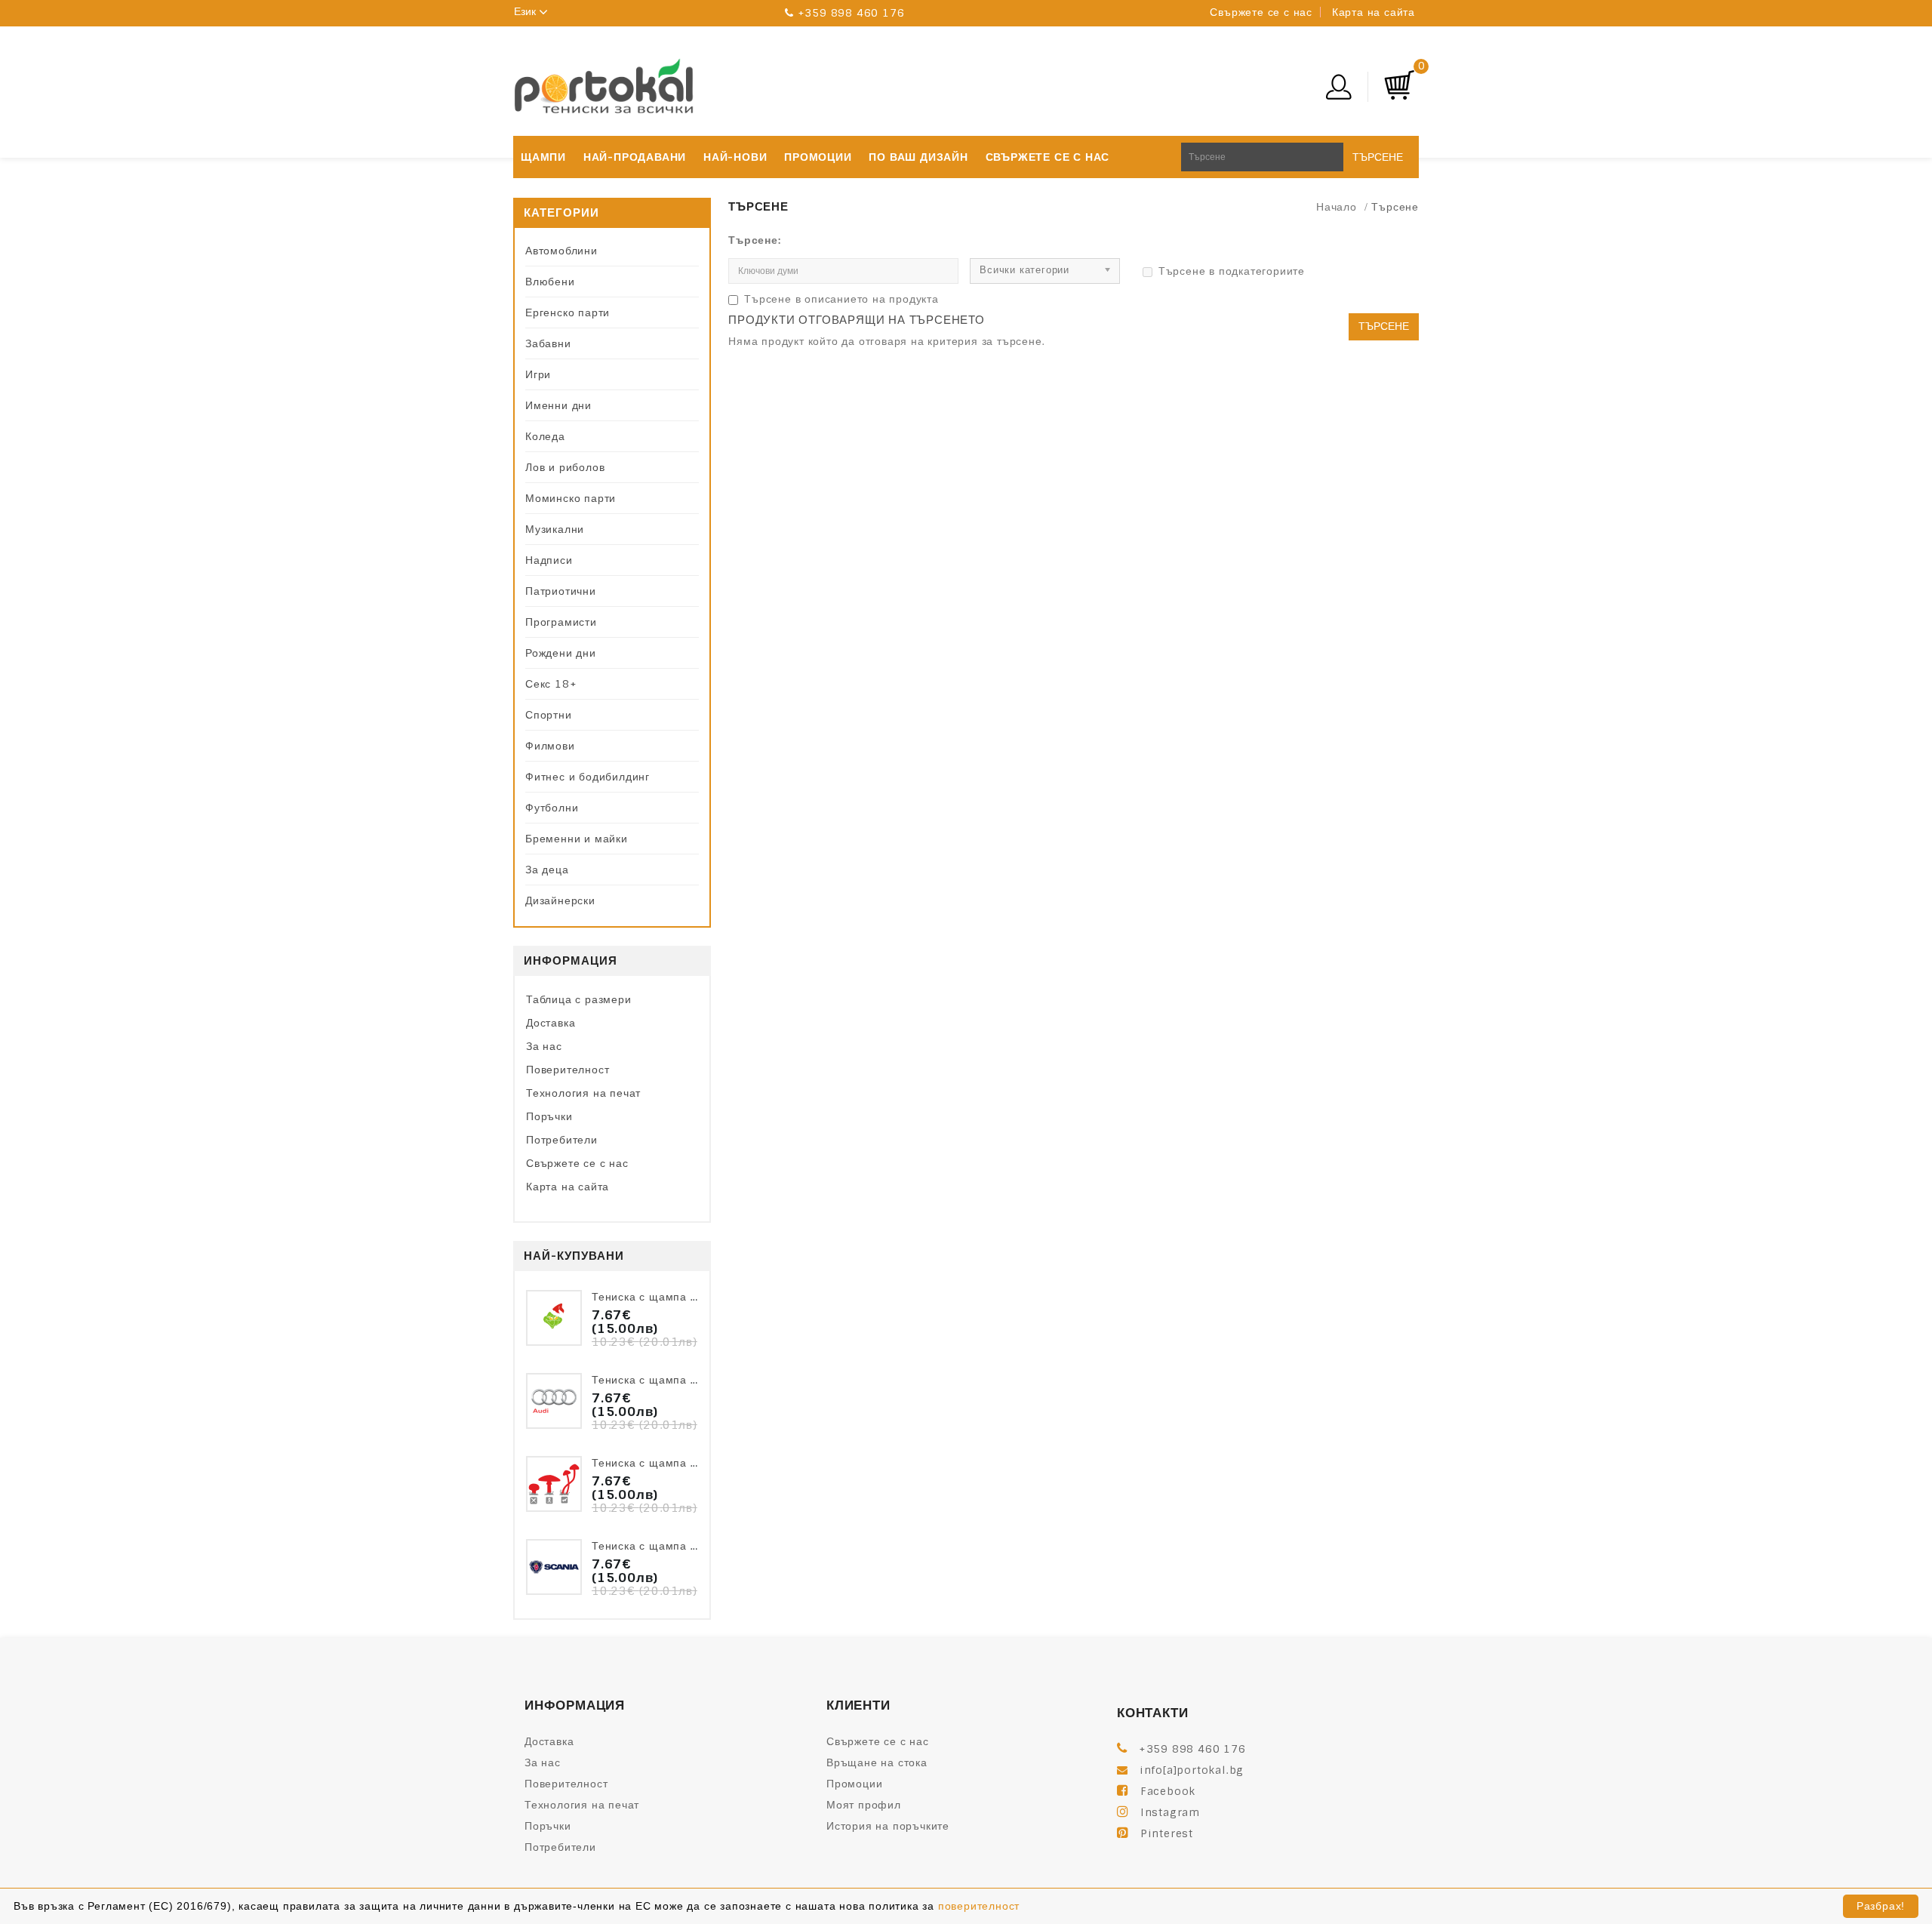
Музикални (555, 529)
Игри (538, 374)
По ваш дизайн (918, 157)
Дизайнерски (560, 900)
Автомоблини (561, 251)
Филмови (550, 746)
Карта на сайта (1374, 12)
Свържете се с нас (1261, 12)
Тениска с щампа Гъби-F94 (668, 1463)
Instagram (1170, 1812)
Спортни (549, 715)
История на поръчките (888, 1826)
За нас (544, 1046)
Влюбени (550, 282)
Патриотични (561, 591)
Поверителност (568, 1070)
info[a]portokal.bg (1192, 1770)
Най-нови (735, 157)
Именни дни (558, 405)
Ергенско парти (568, 312)
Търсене (1378, 157)
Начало (1337, 207)
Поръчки (549, 1116)
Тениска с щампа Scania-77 (671, 1546)
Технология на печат (583, 1093)
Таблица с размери (579, 999)
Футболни (552, 808)
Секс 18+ (551, 684)
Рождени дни (561, 653)
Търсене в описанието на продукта (841, 299)
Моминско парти (571, 498)
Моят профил (864, 1805)
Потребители (562, 1140)
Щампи (543, 157)
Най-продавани (635, 157)
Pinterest (1167, 1833)
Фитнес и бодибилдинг (588, 777)
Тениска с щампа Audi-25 (664, 1380)
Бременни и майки (577, 839)
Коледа (545, 436)
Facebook (1168, 1791)
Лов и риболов (565, 467)
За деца (547, 870)
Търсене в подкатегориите (1232, 271)
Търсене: (754, 240)
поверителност (979, 1906)
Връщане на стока (877, 1762)
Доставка (551, 1023)
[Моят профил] (1349, 87)
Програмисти (561, 622)
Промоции (818, 157)
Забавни (548, 343)
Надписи (549, 560)
